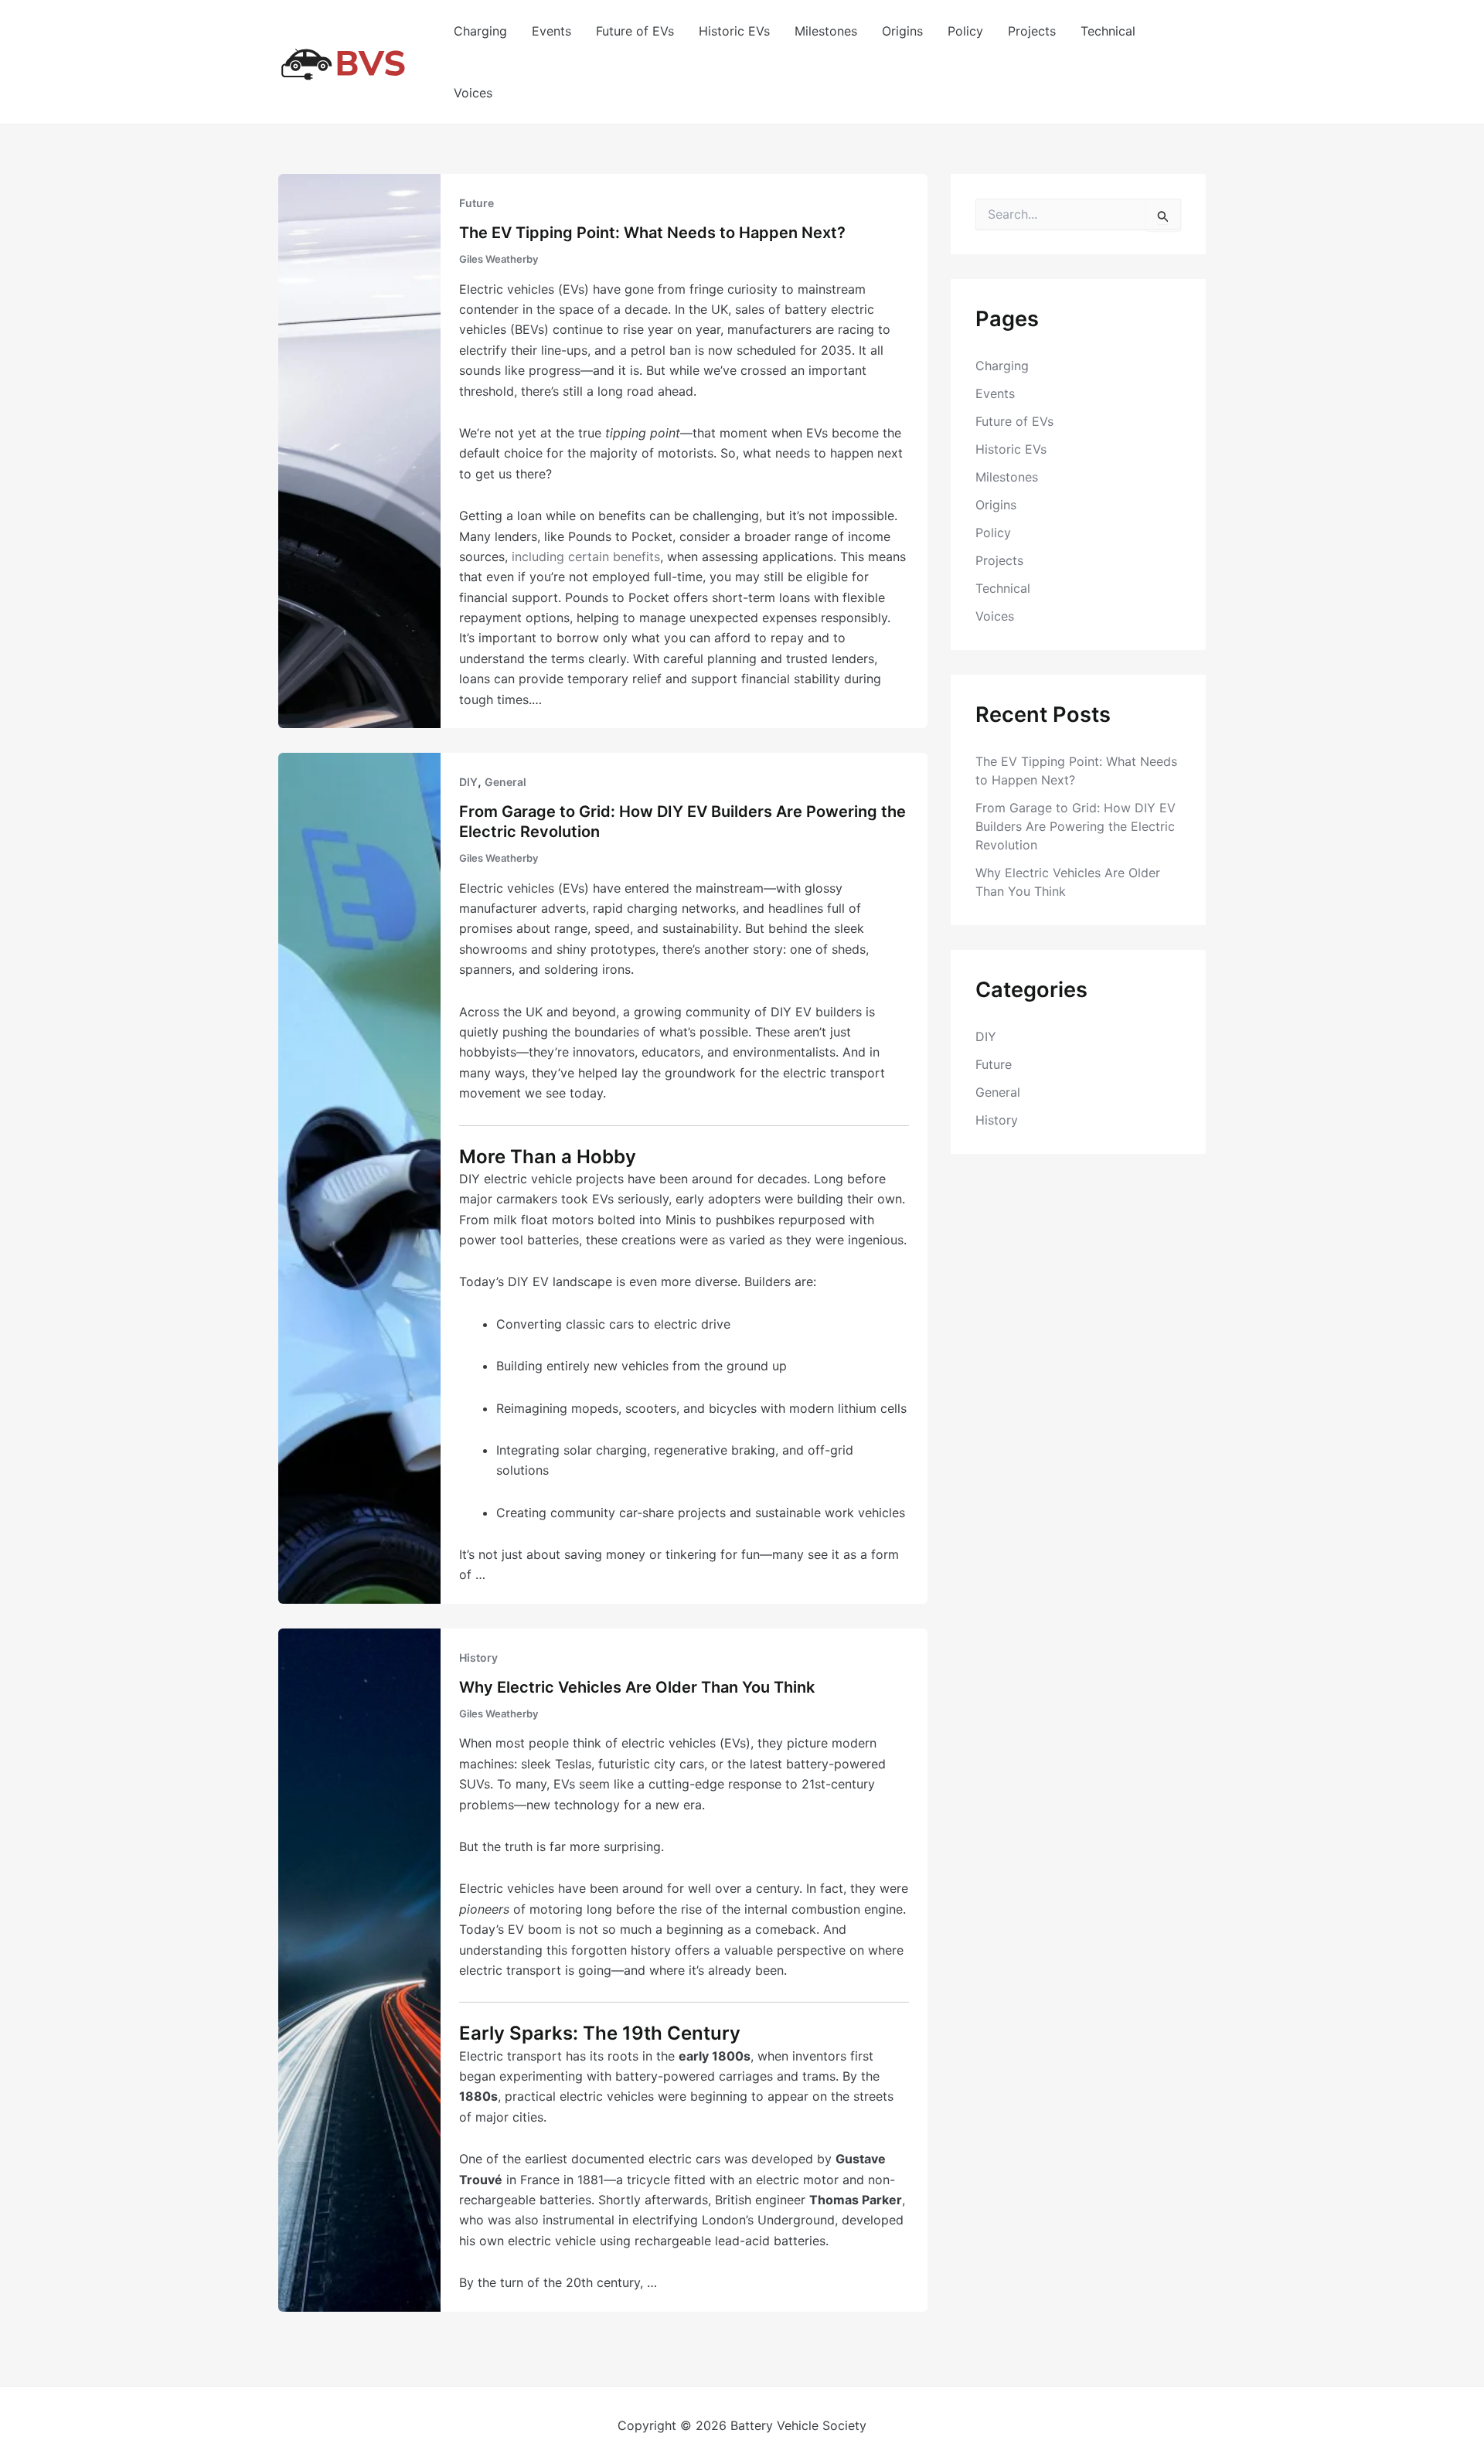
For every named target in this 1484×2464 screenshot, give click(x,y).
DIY (468, 782)
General (505, 782)
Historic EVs (734, 31)
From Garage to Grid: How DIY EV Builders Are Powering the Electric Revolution (1076, 826)
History (478, 1657)
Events (551, 31)
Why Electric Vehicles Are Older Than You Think (637, 1687)
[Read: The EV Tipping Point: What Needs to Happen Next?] (359, 450)
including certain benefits (586, 556)
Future (477, 203)
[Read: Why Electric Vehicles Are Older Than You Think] (359, 1969)
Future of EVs (635, 31)
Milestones (826, 31)
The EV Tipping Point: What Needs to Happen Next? (652, 233)
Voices (473, 93)
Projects (1032, 31)
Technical (1108, 31)
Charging (480, 31)
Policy (965, 31)
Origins (902, 31)
